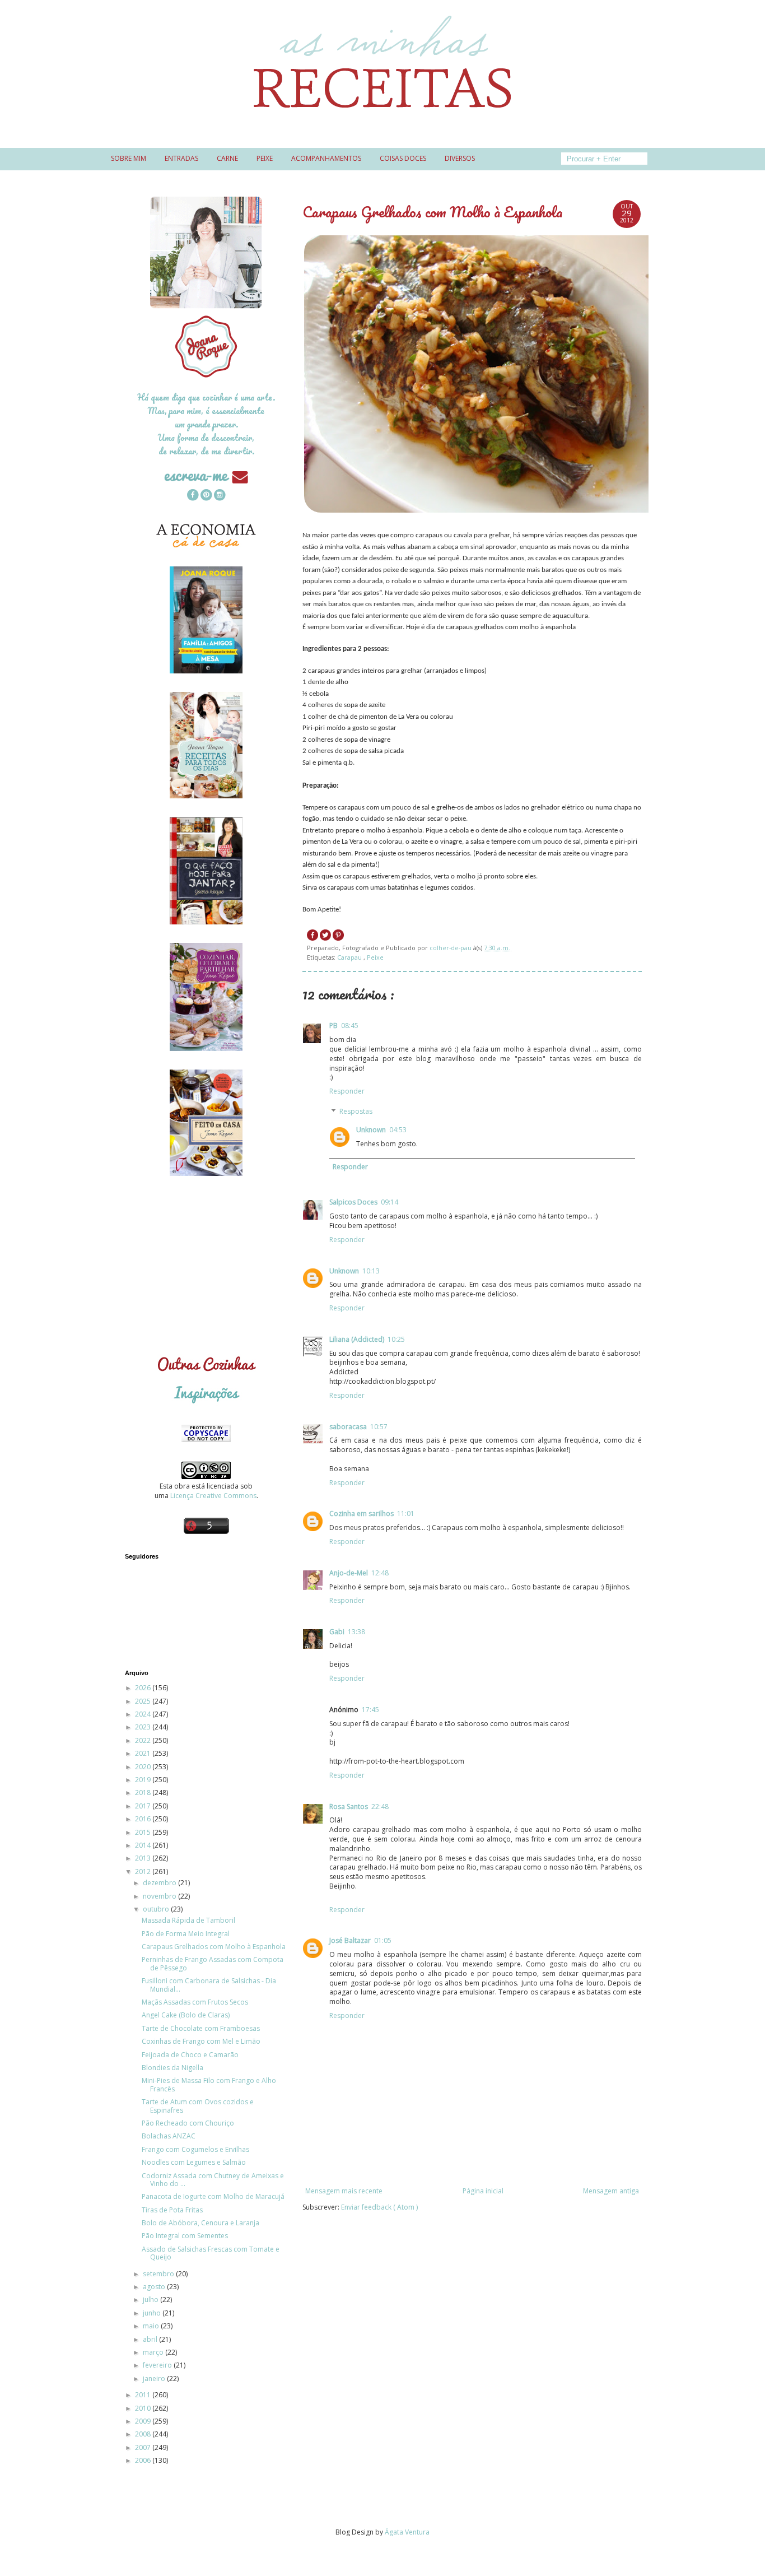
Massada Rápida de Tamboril (188, 1920)
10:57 (379, 1427)
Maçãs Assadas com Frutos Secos (195, 2002)
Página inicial (483, 2191)
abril (151, 2339)
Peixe (265, 158)
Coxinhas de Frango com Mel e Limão (201, 2041)
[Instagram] (220, 496)
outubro (157, 1909)
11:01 (406, 1513)
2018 (144, 1792)
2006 (144, 2460)
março (154, 2352)
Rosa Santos (349, 1807)
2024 (144, 1714)
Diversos (460, 158)
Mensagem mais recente (344, 2191)
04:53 (398, 1130)
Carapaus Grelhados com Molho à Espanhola (214, 1947)
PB (333, 1026)
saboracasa (348, 1427)
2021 (144, 1753)
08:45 (350, 1026)
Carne (227, 158)
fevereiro (158, 2365)
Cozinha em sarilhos (361, 1513)
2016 (144, 1819)
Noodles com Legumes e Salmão (194, 2162)
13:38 (356, 1632)
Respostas (356, 1111)
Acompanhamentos (326, 158)
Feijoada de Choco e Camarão (190, 2055)
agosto (155, 2287)
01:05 (383, 1940)
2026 (144, 1688)
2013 (144, 1858)
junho (153, 2313)
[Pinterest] (206, 496)
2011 (144, 2395)
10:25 (396, 1339)
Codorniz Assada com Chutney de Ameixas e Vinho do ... (213, 2180)
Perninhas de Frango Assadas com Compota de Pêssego (213, 1963)
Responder (347, 1091)
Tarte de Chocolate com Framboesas (201, 2028)
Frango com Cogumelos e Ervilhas (195, 2149)
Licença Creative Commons (213, 1496)
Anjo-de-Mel (349, 1573)
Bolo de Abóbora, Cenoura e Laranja (200, 2223)
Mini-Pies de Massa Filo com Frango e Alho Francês (209, 2084)
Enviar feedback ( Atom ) (379, 2207)
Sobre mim (129, 158)
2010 (144, 2408)
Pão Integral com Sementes (185, 2236)
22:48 (380, 1807)
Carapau (350, 957)
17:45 (370, 1710)
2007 (144, 2447)
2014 (144, 1845)
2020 (144, 1767)
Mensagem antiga (611, 2191)
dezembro (160, 1883)
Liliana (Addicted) (357, 1339)
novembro (160, 1896)
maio (152, 2326)
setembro (159, 2274)
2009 (144, 2421)
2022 (144, 1740)
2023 (144, 1727)
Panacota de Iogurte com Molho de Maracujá (213, 2196)
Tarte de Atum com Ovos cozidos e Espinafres (198, 2106)
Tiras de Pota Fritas (172, 2210)
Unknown (371, 1130)
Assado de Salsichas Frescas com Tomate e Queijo (211, 2253)
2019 (144, 1780)
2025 (144, 1701)
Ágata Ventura (407, 2532)
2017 (144, 1806)
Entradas (181, 158)
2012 (144, 1871)
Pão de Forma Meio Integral (186, 1934)
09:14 (390, 1202)
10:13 (371, 1271)
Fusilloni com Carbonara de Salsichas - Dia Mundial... (209, 1985)
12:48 (380, 1573)
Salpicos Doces (353, 1202)
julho (151, 2300)
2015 (144, 1832)
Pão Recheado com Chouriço (188, 2123)
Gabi (337, 1632)
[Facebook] (193, 496)
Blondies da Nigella (172, 2068)
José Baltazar (350, 1940)
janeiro (155, 2379)
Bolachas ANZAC (169, 2136)
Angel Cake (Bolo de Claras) (186, 2015)
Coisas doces (403, 158)
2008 (144, 2434)
